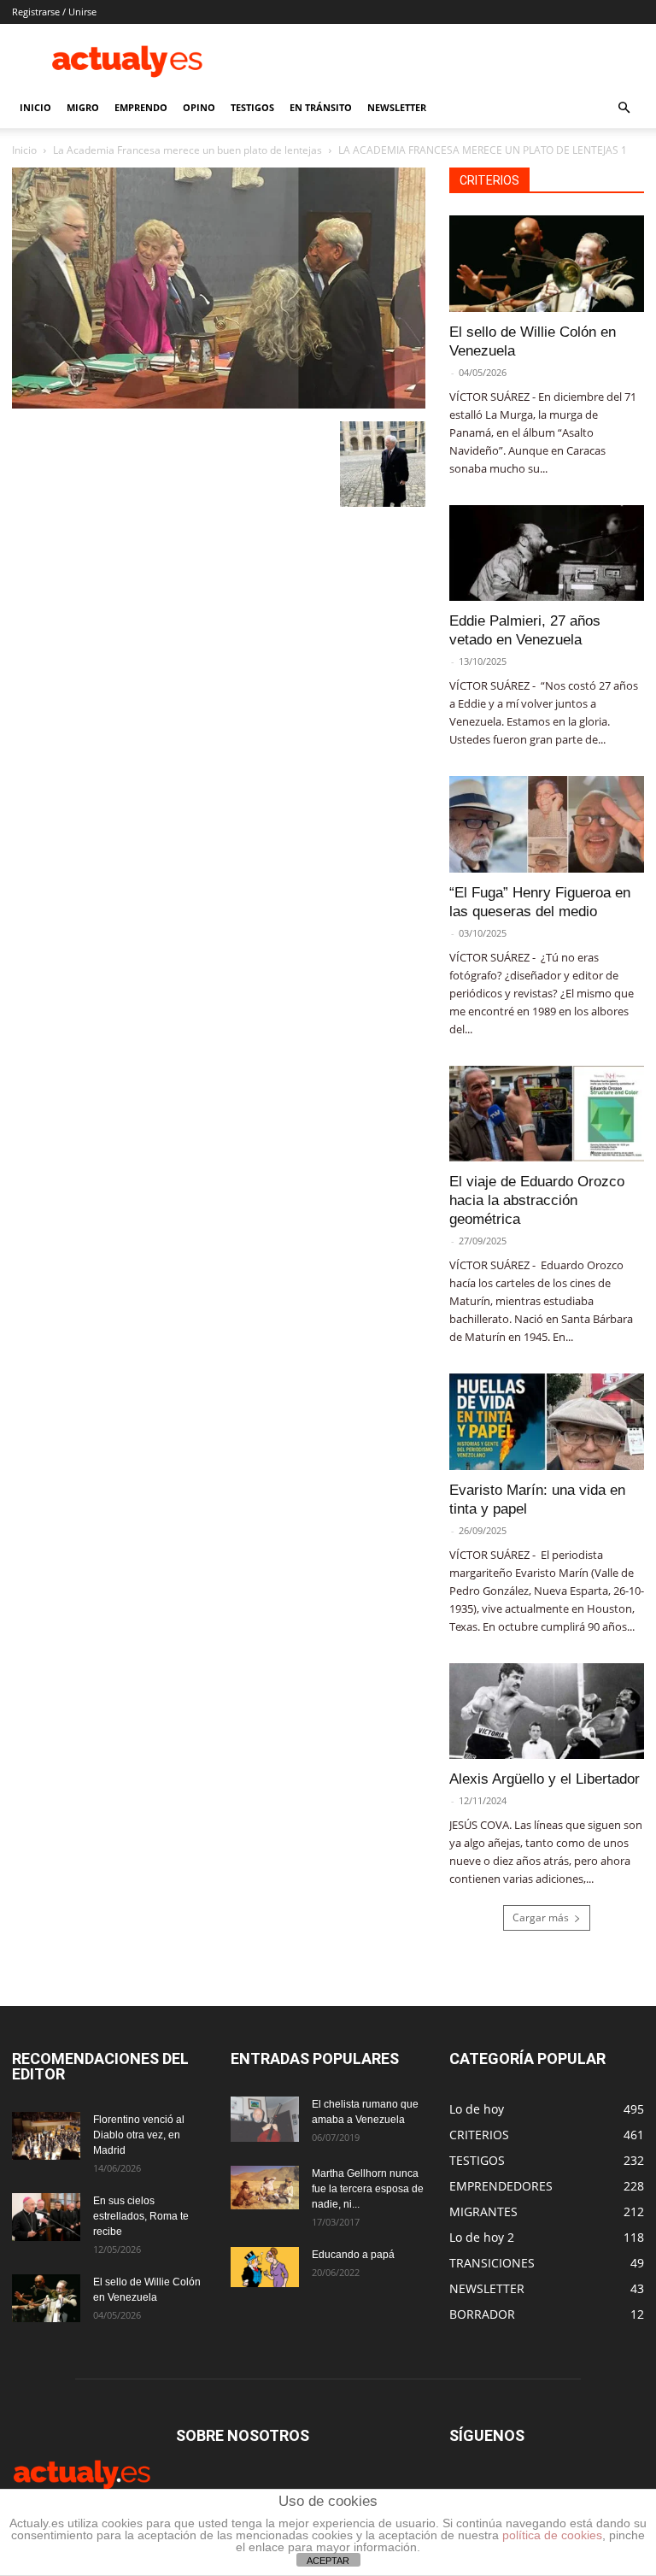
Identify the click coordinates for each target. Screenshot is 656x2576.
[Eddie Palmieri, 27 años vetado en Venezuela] (547, 553)
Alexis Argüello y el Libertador (545, 1779)
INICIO (35, 107)
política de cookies (552, 2535)
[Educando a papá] (265, 2267)
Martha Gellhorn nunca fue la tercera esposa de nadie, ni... (368, 2189)
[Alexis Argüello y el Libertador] (547, 1711)
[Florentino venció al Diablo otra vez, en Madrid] (46, 2136)
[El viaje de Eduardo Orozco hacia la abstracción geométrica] (547, 1114)
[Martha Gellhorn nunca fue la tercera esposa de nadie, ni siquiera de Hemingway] (265, 2187)
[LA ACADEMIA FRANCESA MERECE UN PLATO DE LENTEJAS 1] (219, 404)
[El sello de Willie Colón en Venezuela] (547, 264)
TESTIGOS (252, 107)
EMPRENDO (141, 107)
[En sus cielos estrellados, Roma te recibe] (46, 2217)
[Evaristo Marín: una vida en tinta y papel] (547, 1422)
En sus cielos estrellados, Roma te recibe (141, 2216)
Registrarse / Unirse (54, 12)
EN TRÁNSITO (321, 107)
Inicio (24, 150)
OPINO (199, 107)
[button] (624, 108)
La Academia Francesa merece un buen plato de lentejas (187, 150)
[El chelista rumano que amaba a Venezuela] (265, 2119)
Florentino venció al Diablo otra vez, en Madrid (139, 2135)
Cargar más (541, 1917)
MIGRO (83, 107)
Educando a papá (353, 2255)
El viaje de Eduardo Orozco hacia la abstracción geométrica (537, 1200)
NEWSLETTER (397, 107)
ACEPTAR (328, 2561)
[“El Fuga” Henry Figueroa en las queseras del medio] (547, 824)
